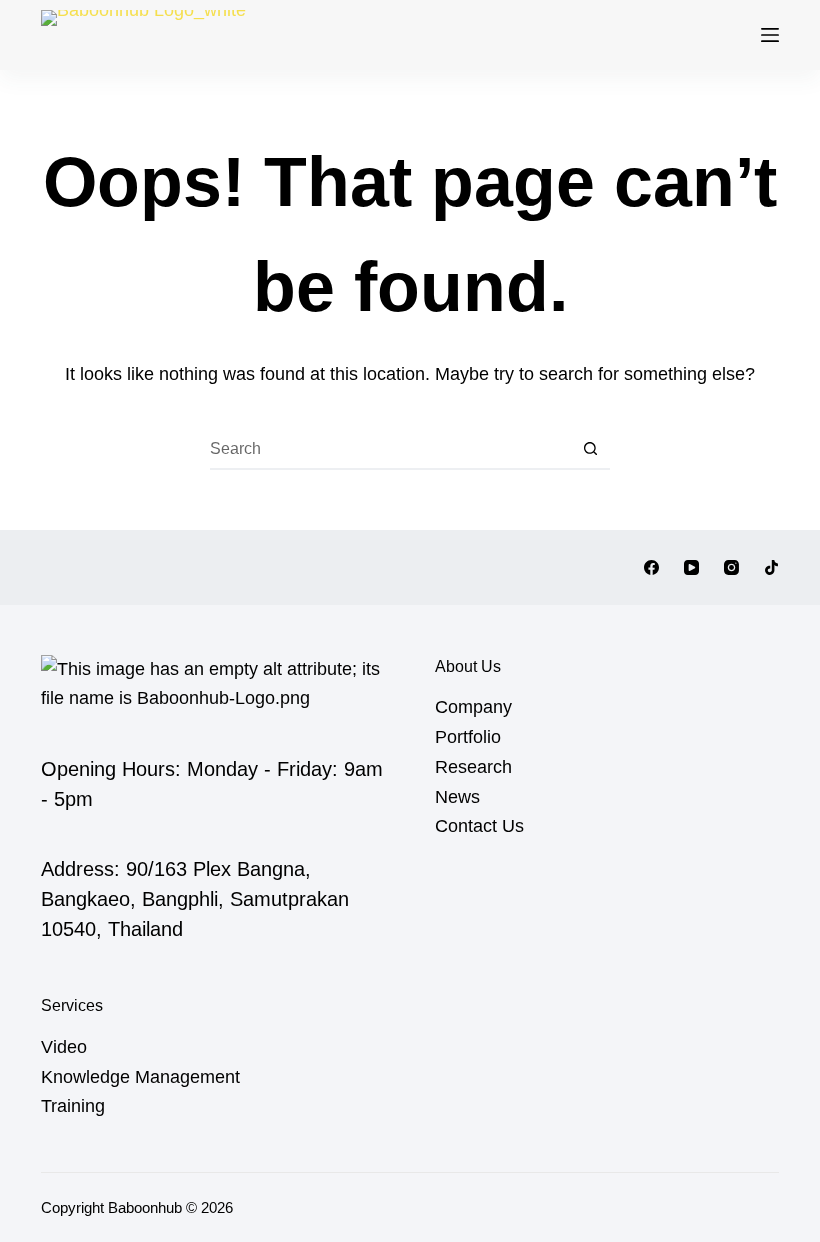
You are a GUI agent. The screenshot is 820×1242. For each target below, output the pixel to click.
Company (473, 707)
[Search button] (590, 450)
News (457, 797)
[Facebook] (651, 567)
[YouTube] (691, 567)
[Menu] (770, 35)
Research (473, 767)
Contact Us (479, 826)
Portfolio (468, 737)
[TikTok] (771, 567)
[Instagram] (731, 567)
